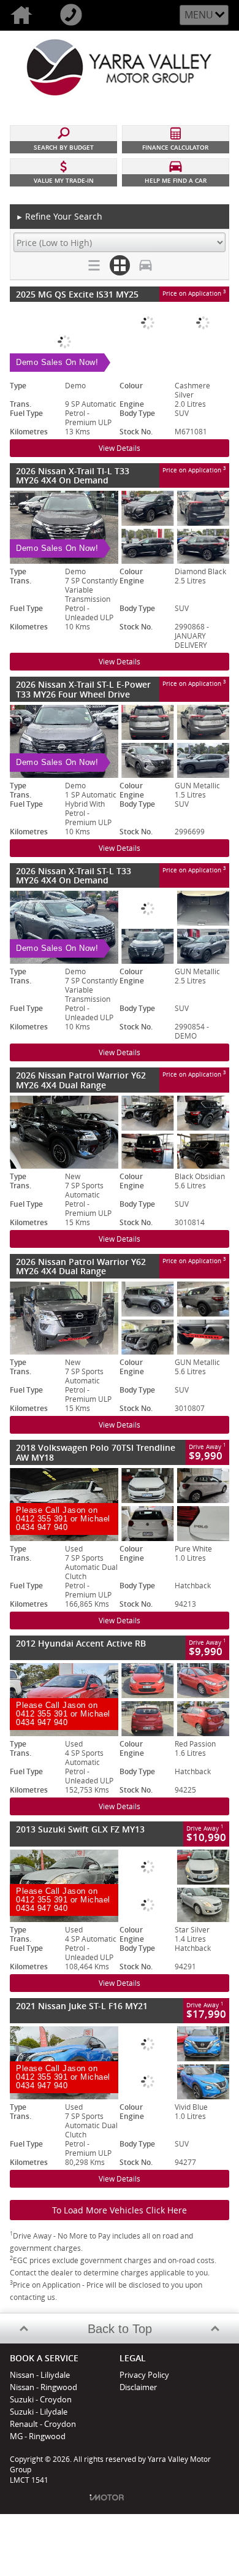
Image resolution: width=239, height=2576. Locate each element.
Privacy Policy (144, 2375)
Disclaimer (138, 2387)
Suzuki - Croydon (41, 2399)
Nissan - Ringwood (44, 2387)
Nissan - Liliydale (40, 2375)
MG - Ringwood (38, 2436)
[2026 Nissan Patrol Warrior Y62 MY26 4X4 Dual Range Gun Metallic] (120, 1318)
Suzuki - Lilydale (39, 2412)
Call (74, 15)
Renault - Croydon (43, 2424)
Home (25, 15)
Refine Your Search (59, 216)
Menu (199, 15)
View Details (120, 448)
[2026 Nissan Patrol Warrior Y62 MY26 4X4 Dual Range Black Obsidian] (120, 1132)
